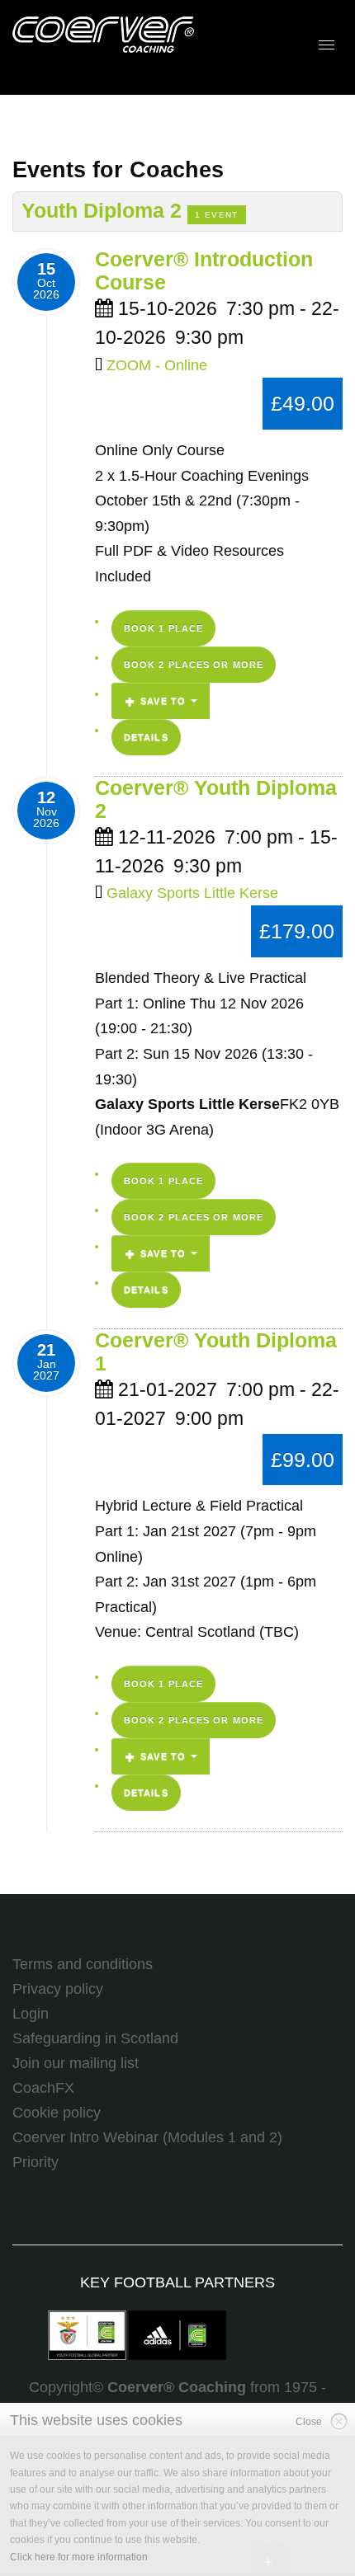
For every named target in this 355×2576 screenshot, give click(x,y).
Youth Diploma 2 (104, 211)
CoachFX (43, 2088)
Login (31, 2014)
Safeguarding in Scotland (95, 2038)
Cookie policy (57, 2113)
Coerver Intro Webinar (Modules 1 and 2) (147, 2137)
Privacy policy (58, 1989)
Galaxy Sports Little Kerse (192, 893)
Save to (163, 701)
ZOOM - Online (157, 365)
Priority (35, 2162)
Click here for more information (79, 2557)
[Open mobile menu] (327, 45)
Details (146, 737)
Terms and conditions (83, 1964)
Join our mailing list (76, 2063)
